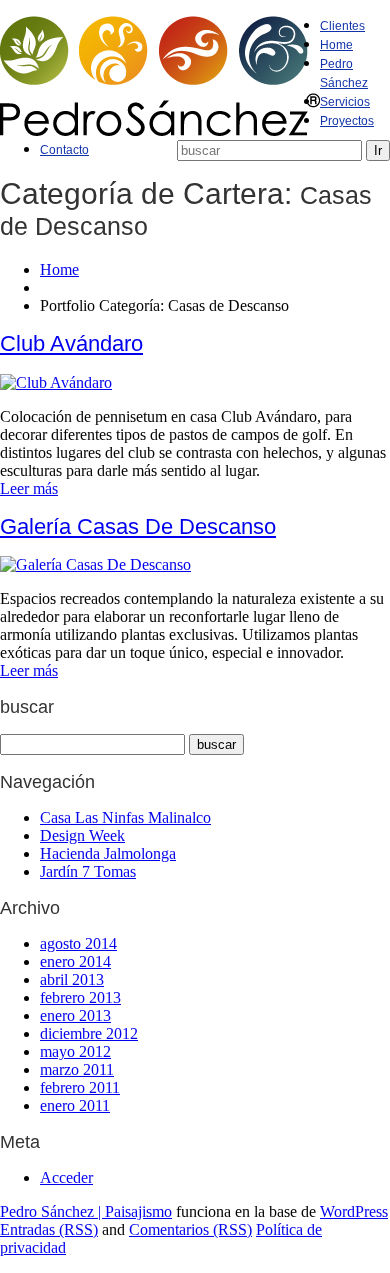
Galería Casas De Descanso (138, 526)
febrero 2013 (80, 997)
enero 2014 (75, 961)
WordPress (354, 1211)
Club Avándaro (71, 343)
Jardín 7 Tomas (88, 871)
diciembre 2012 (89, 1033)
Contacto (64, 150)
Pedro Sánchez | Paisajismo (86, 1211)
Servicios (345, 102)
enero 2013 (75, 1015)
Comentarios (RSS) (190, 1229)
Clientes (342, 26)
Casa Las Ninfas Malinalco (125, 817)
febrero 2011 (80, 1087)
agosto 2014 (78, 943)
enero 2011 (75, 1105)
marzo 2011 (77, 1069)
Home (336, 45)
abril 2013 (72, 979)
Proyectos (347, 121)
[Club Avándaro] (56, 382)
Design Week (82, 835)
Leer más (29, 488)
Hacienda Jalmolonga (108, 853)
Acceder (66, 1177)
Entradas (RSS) (49, 1229)
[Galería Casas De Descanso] (95, 564)
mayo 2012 (75, 1051)
